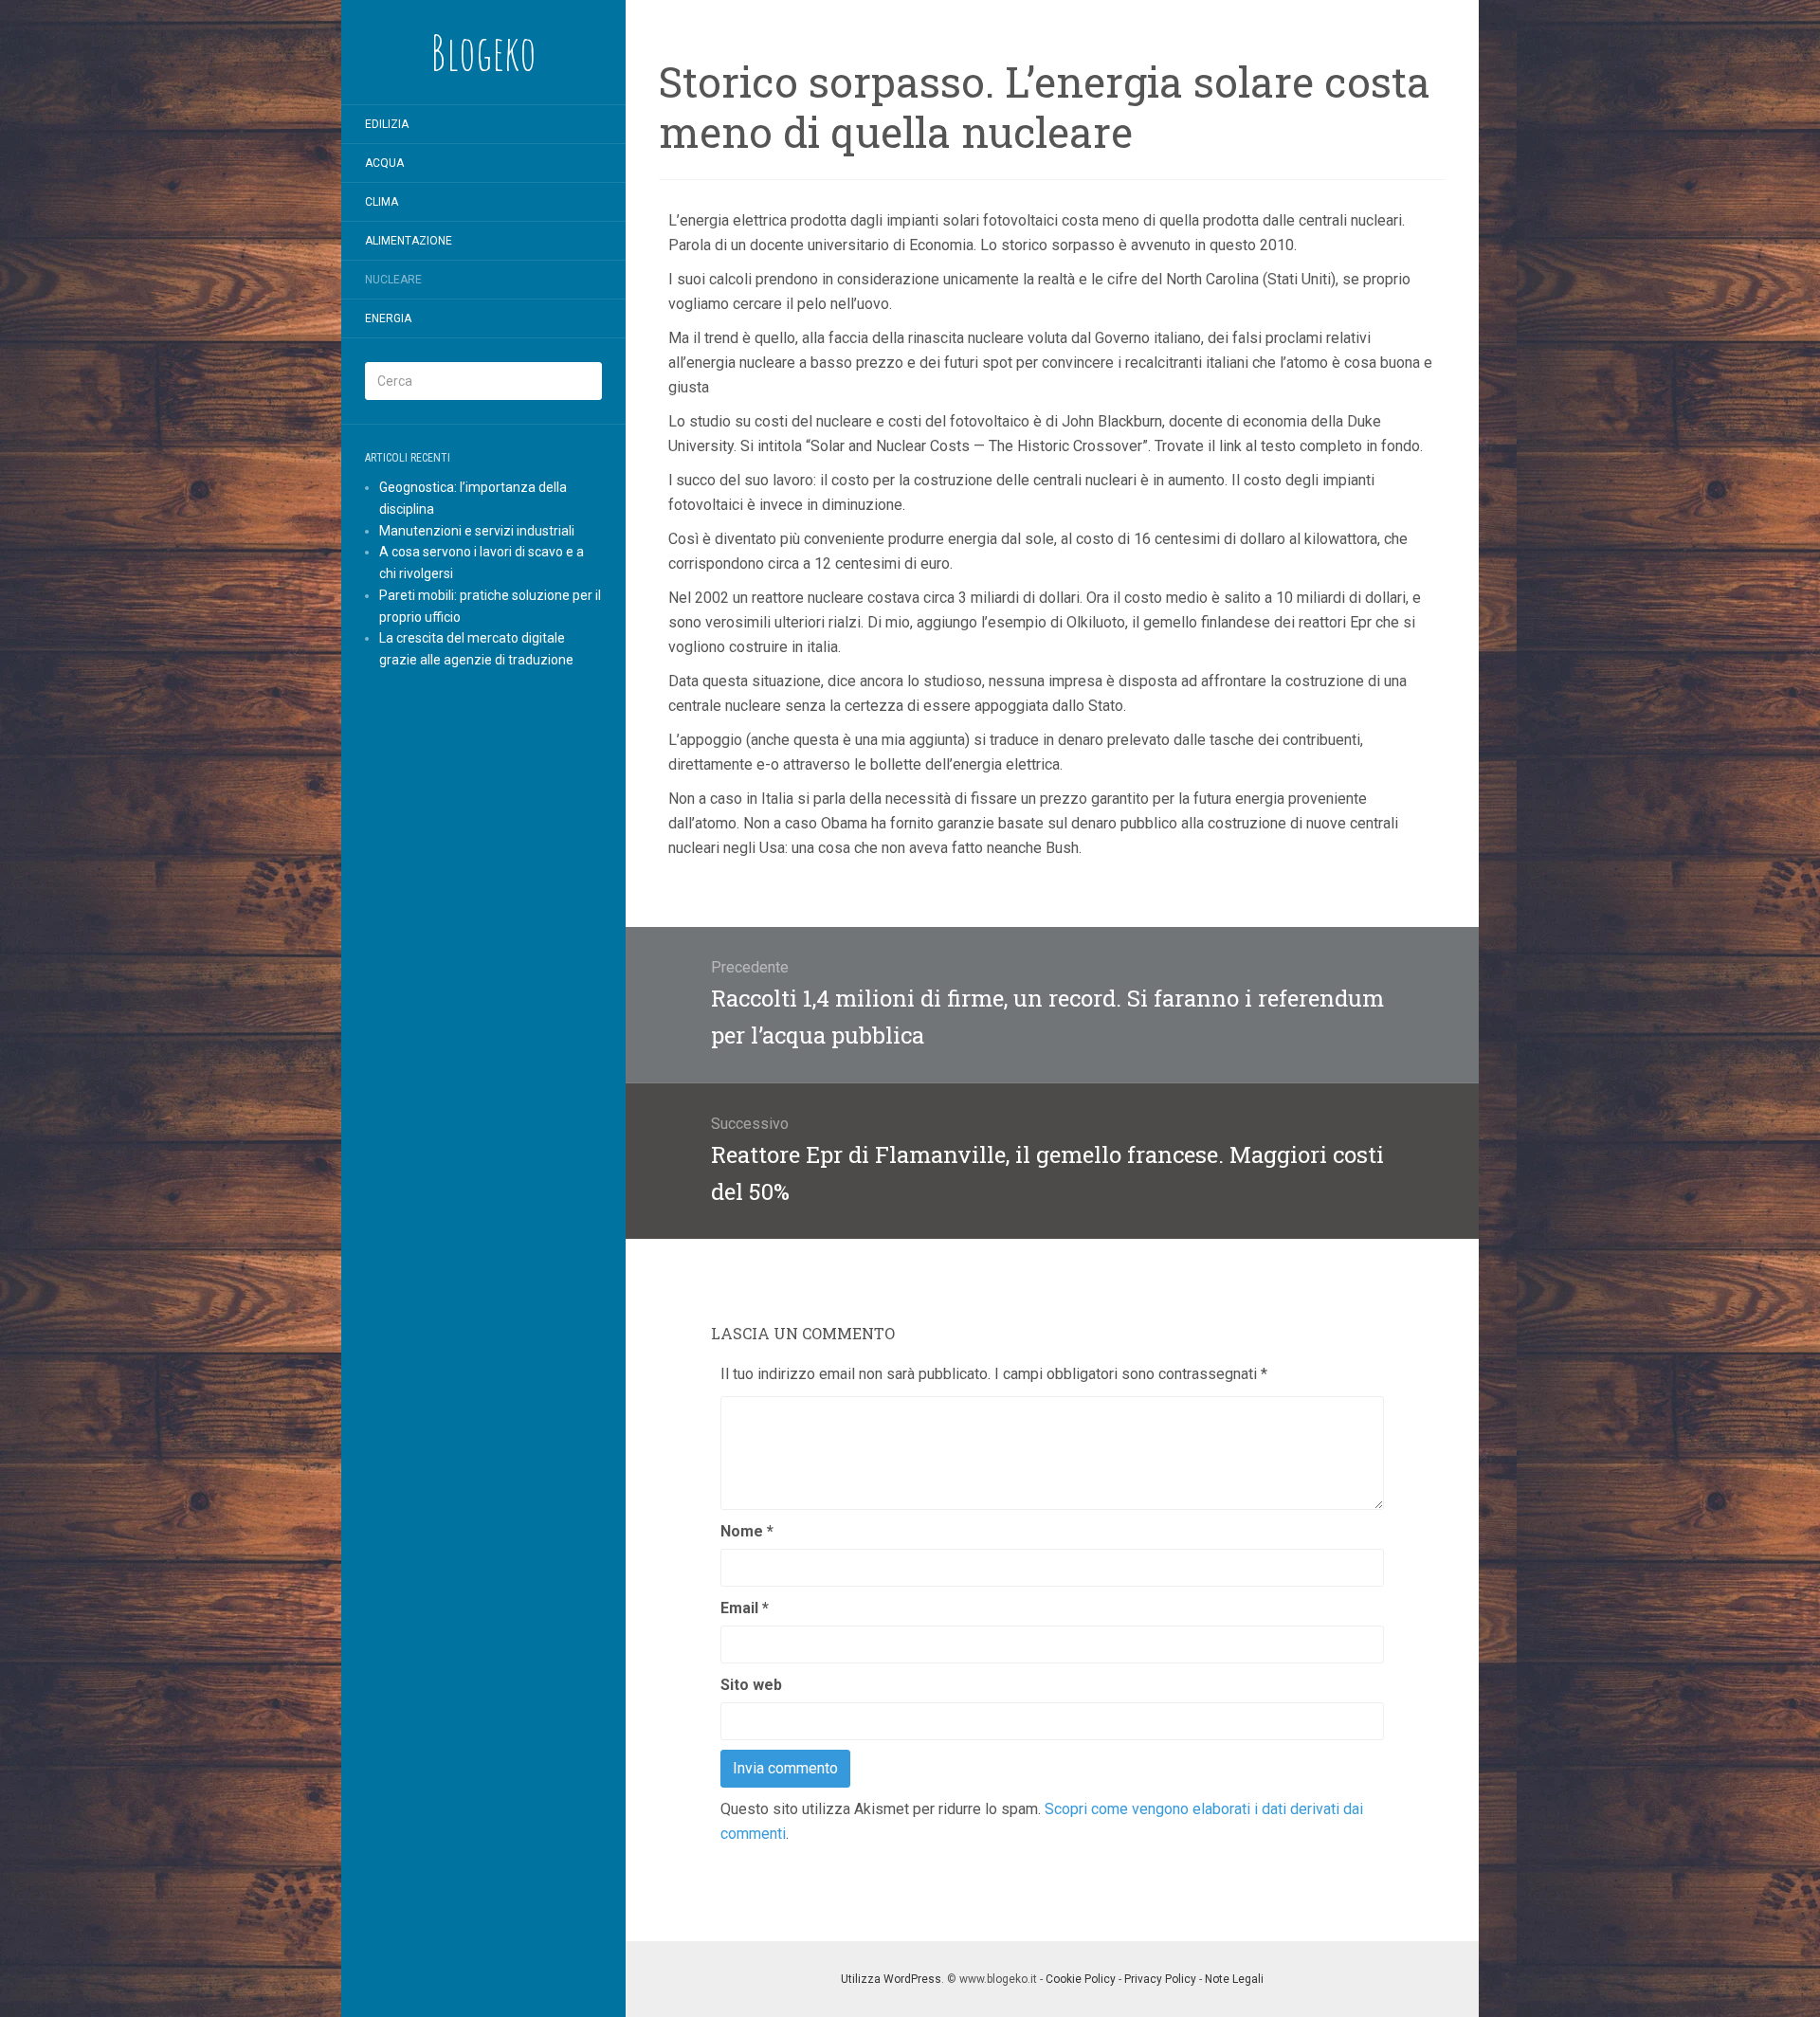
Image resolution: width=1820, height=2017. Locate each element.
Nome (747, 1531)
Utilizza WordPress (891, 1979)
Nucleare (393, 280)
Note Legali (1234, 1979)
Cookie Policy (1081, 1979)
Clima (382, 202)
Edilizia (387, 124)
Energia (388, 318)
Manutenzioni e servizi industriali (477, 531)
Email (745, 1608)
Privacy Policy (1160, 1979)
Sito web (751, 1685)
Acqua (384, 163)
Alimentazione (409, 241)
